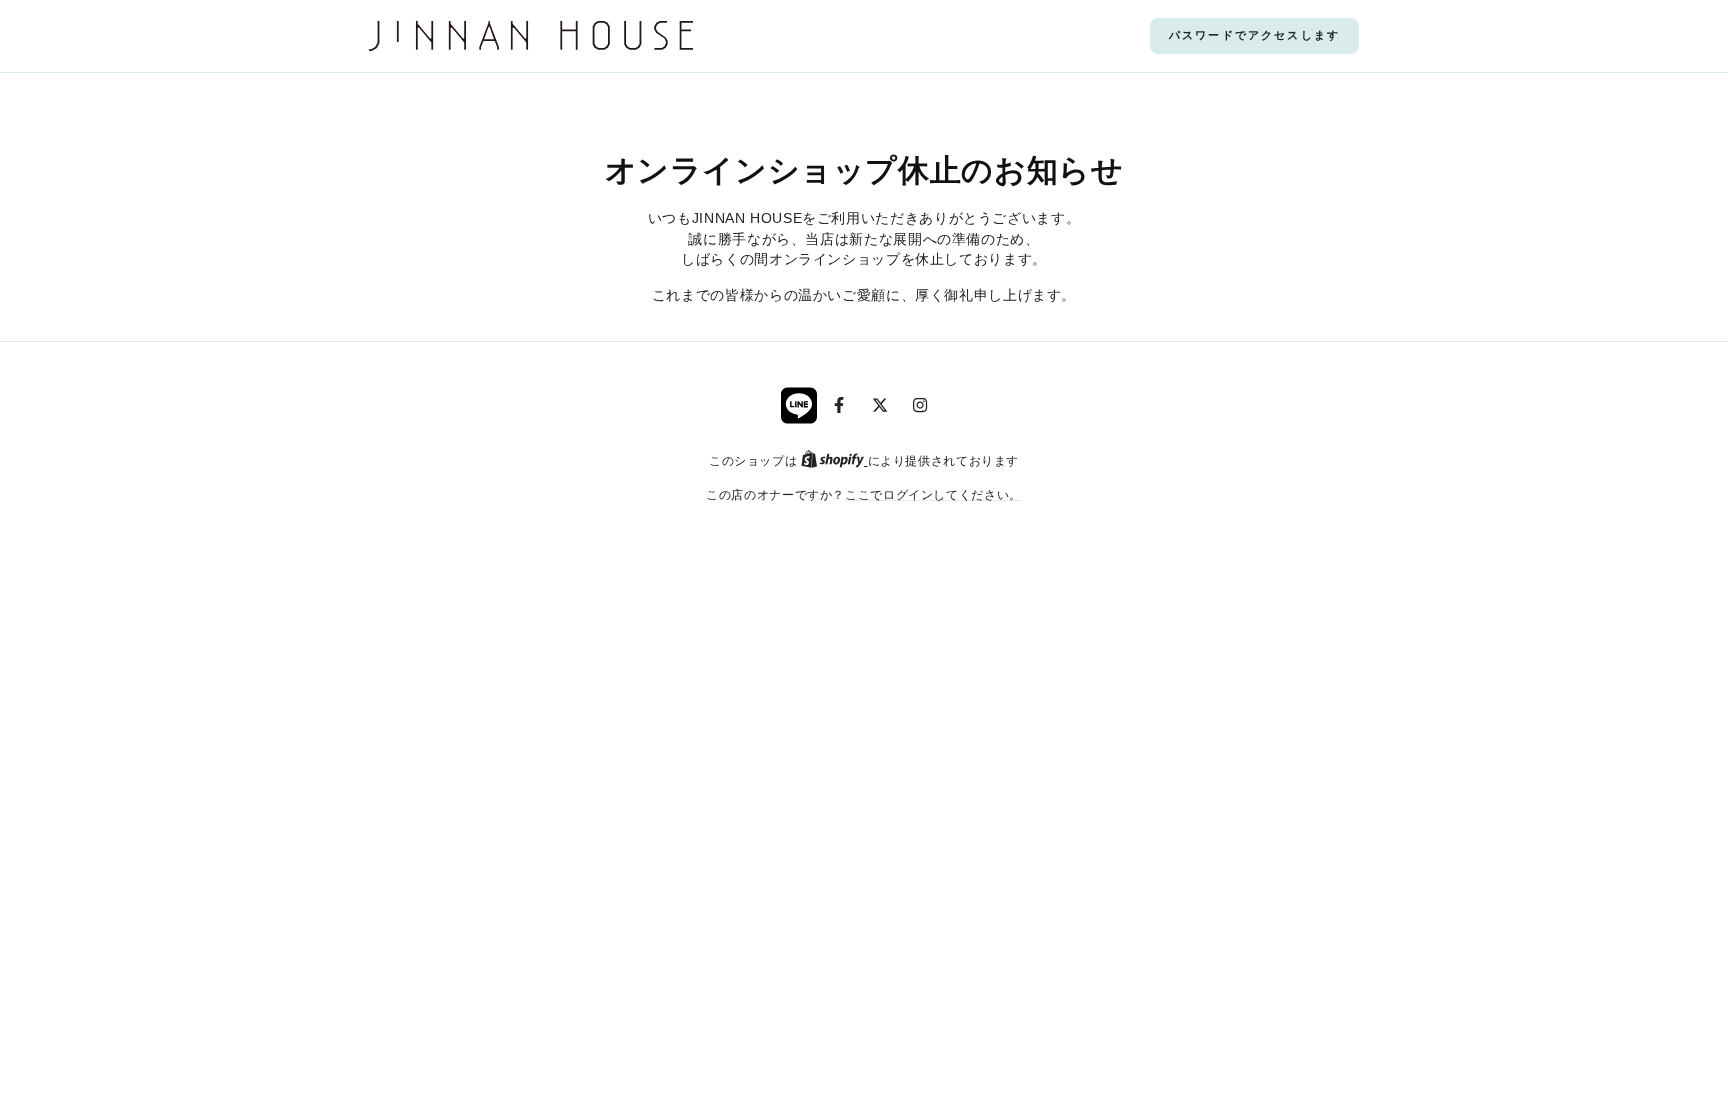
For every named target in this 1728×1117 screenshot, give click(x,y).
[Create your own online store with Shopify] (834, 460)
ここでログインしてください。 (933, 494)
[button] (1254, 36)
